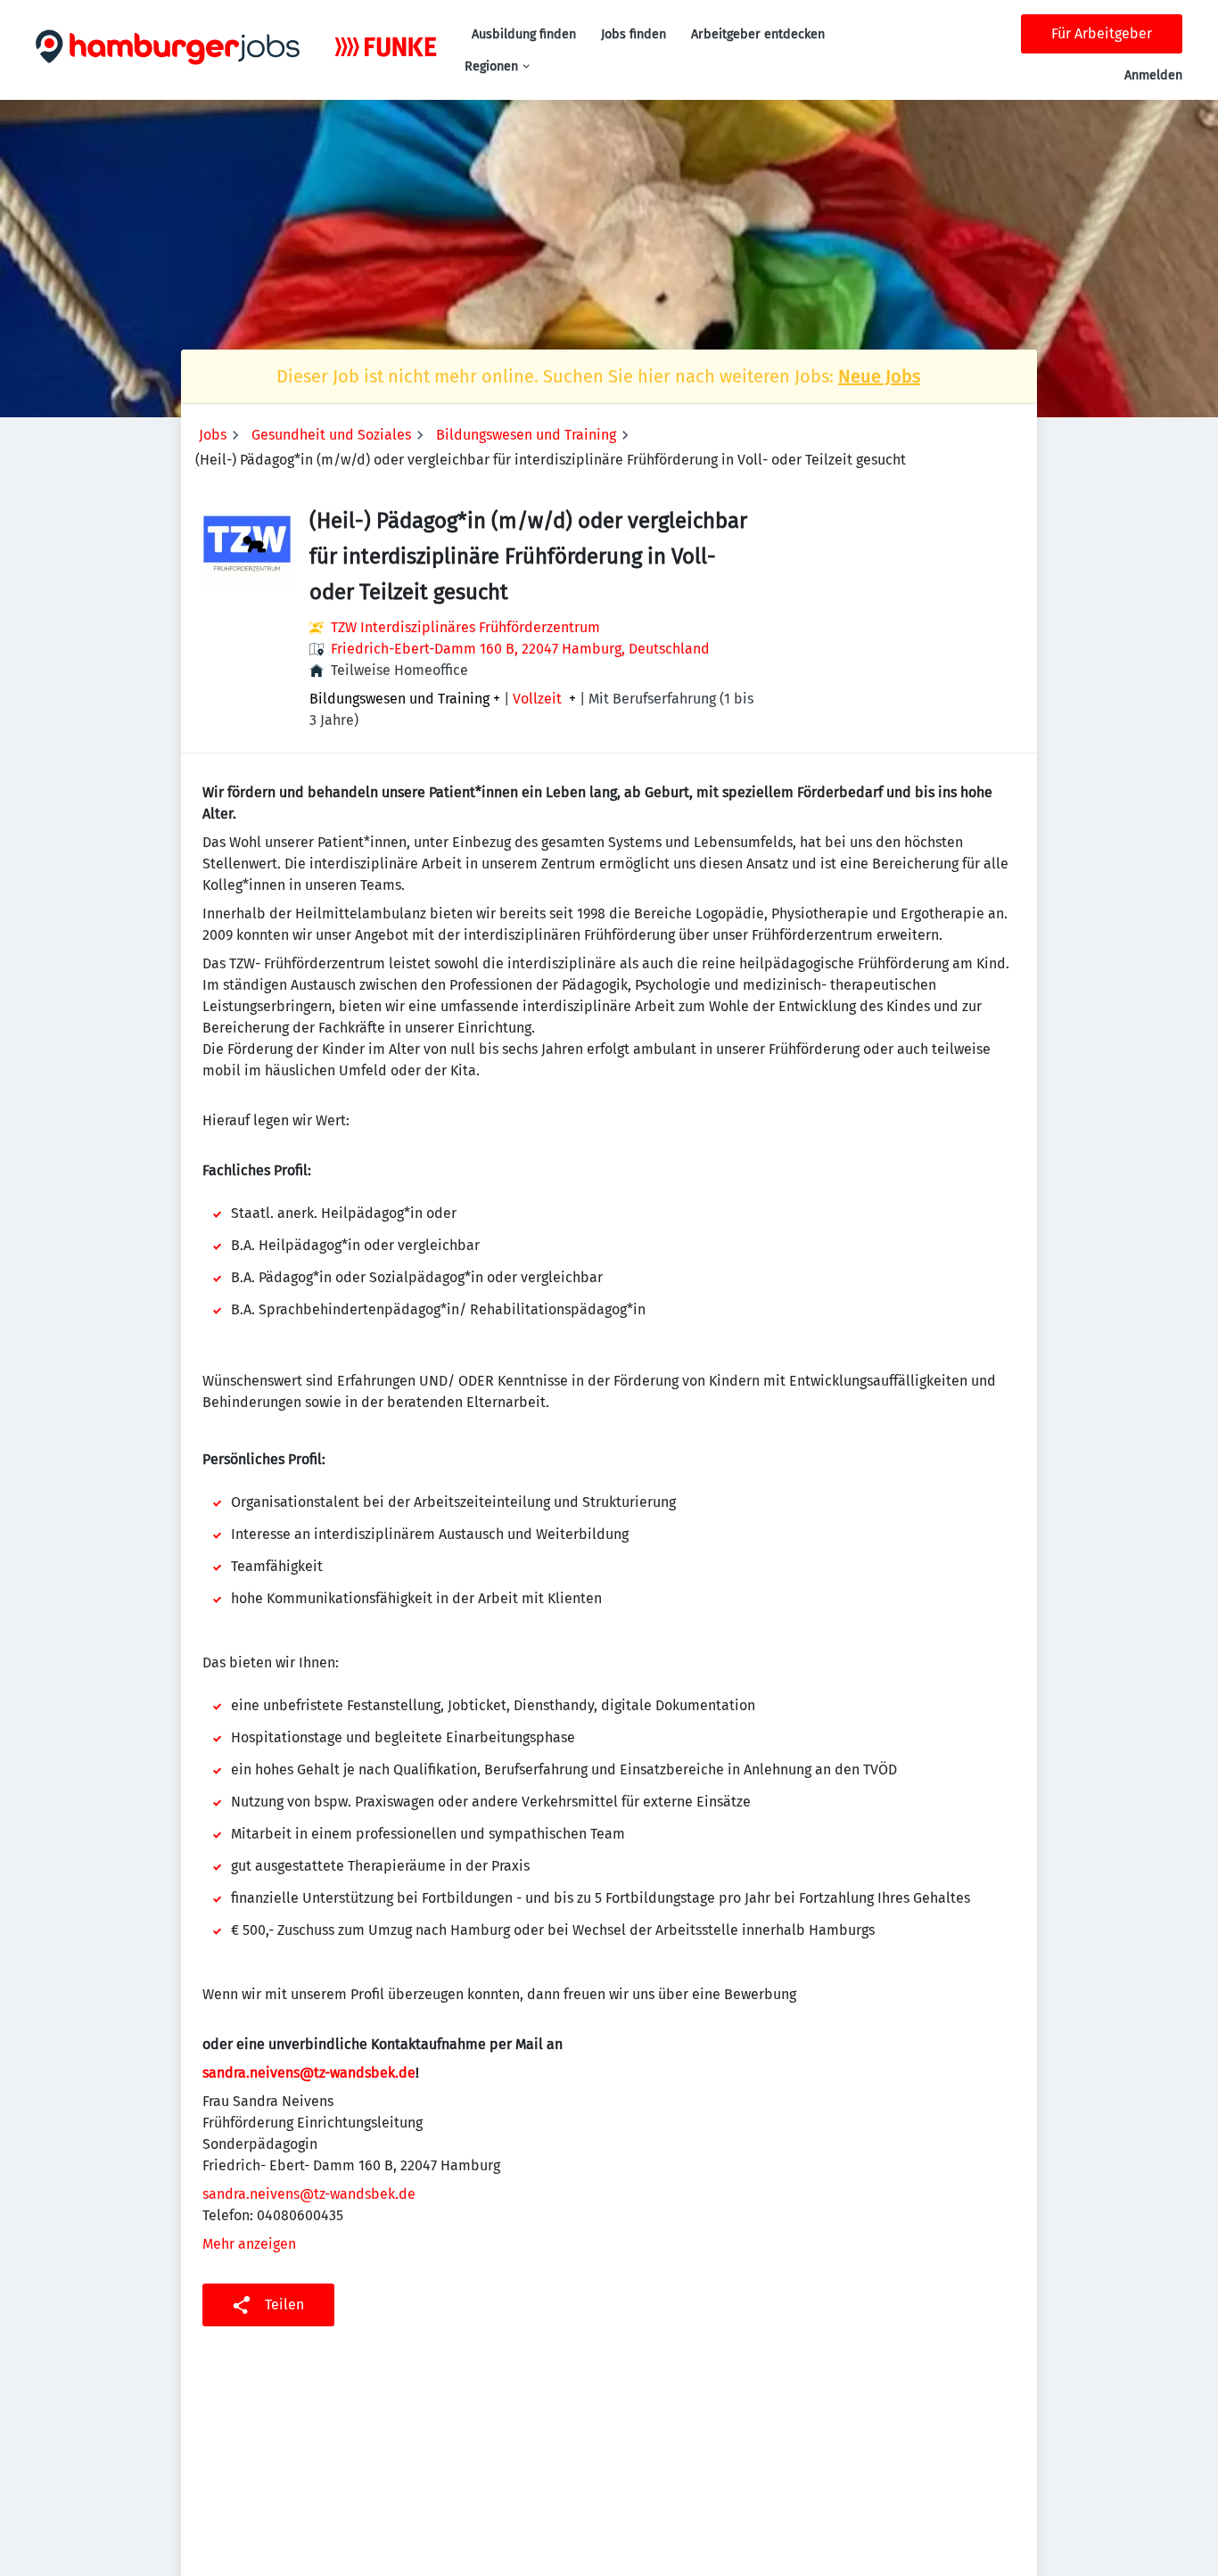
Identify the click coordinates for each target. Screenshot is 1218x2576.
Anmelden (1153, 75)
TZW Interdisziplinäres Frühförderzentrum (465, 627)
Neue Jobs (879, 376)
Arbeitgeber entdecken (758, 34)
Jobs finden (634, 34)
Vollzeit (537, 699)
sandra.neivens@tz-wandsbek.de (309, 2194)
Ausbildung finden (524, 34)
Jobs (213, 435)
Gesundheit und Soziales (331, 435)
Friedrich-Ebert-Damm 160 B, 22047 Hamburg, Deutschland (520, 649)
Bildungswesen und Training (526, 435)
